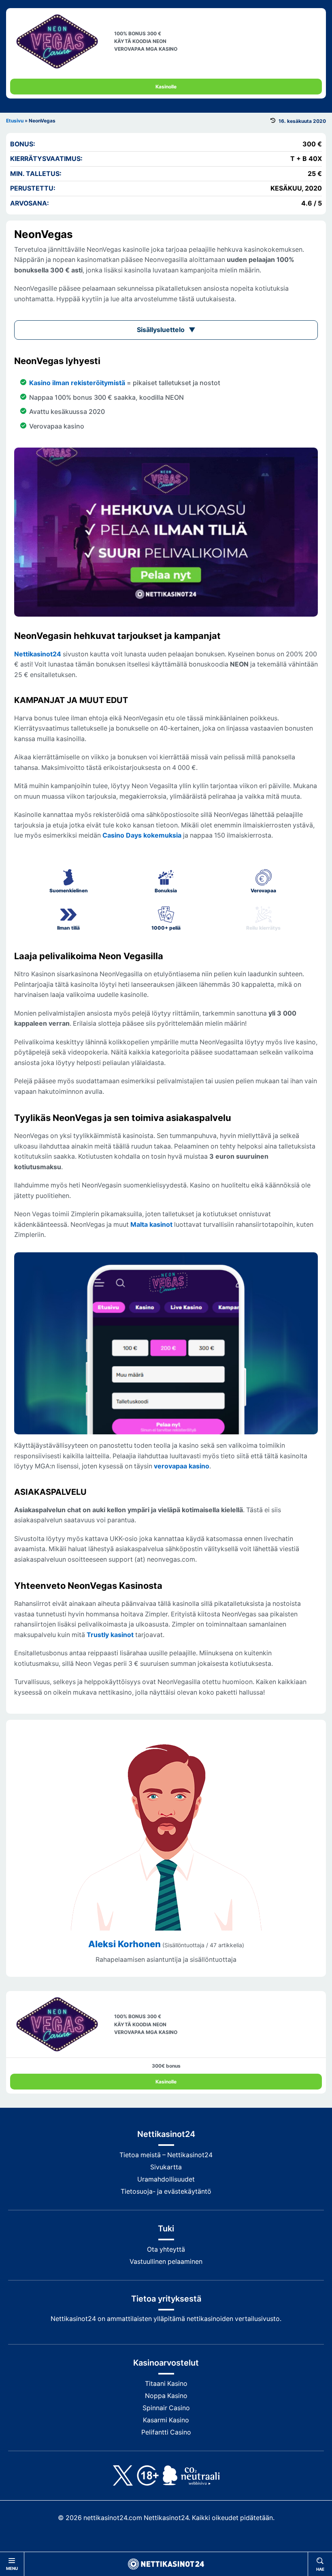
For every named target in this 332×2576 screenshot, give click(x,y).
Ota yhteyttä (166, 2249)
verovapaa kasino (182, 1466)
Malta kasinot (151, 1225)
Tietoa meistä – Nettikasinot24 (166, 2155)
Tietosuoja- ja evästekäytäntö (166, 2191)
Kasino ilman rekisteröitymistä (77, 383)
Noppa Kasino (166, 2396)
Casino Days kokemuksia (142, 835)
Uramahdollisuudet (166, 2179)
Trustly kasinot (110, 1635)
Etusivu (15, 121)
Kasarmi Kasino (166, 2420)
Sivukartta (166, 2167)
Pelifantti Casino (166, 2432)
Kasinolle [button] (166, 87)
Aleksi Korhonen (125, 1944)
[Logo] (166, 2564)
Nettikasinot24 (38, 654)
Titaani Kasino (166, 2384)
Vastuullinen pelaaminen (166, 2262)
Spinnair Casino (166, 2408)
